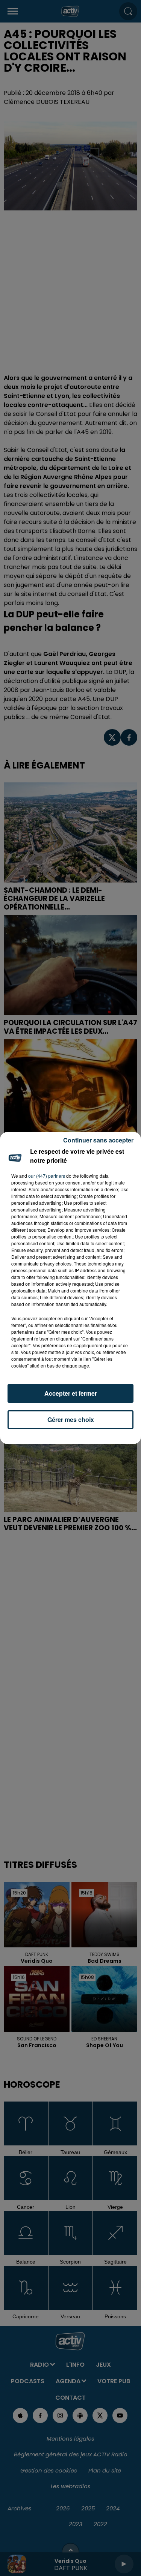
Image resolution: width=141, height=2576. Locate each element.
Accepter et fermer (71, 1393)
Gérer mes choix (71, 1419)
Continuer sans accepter (98, 1140)
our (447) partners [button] (47, 1176)
